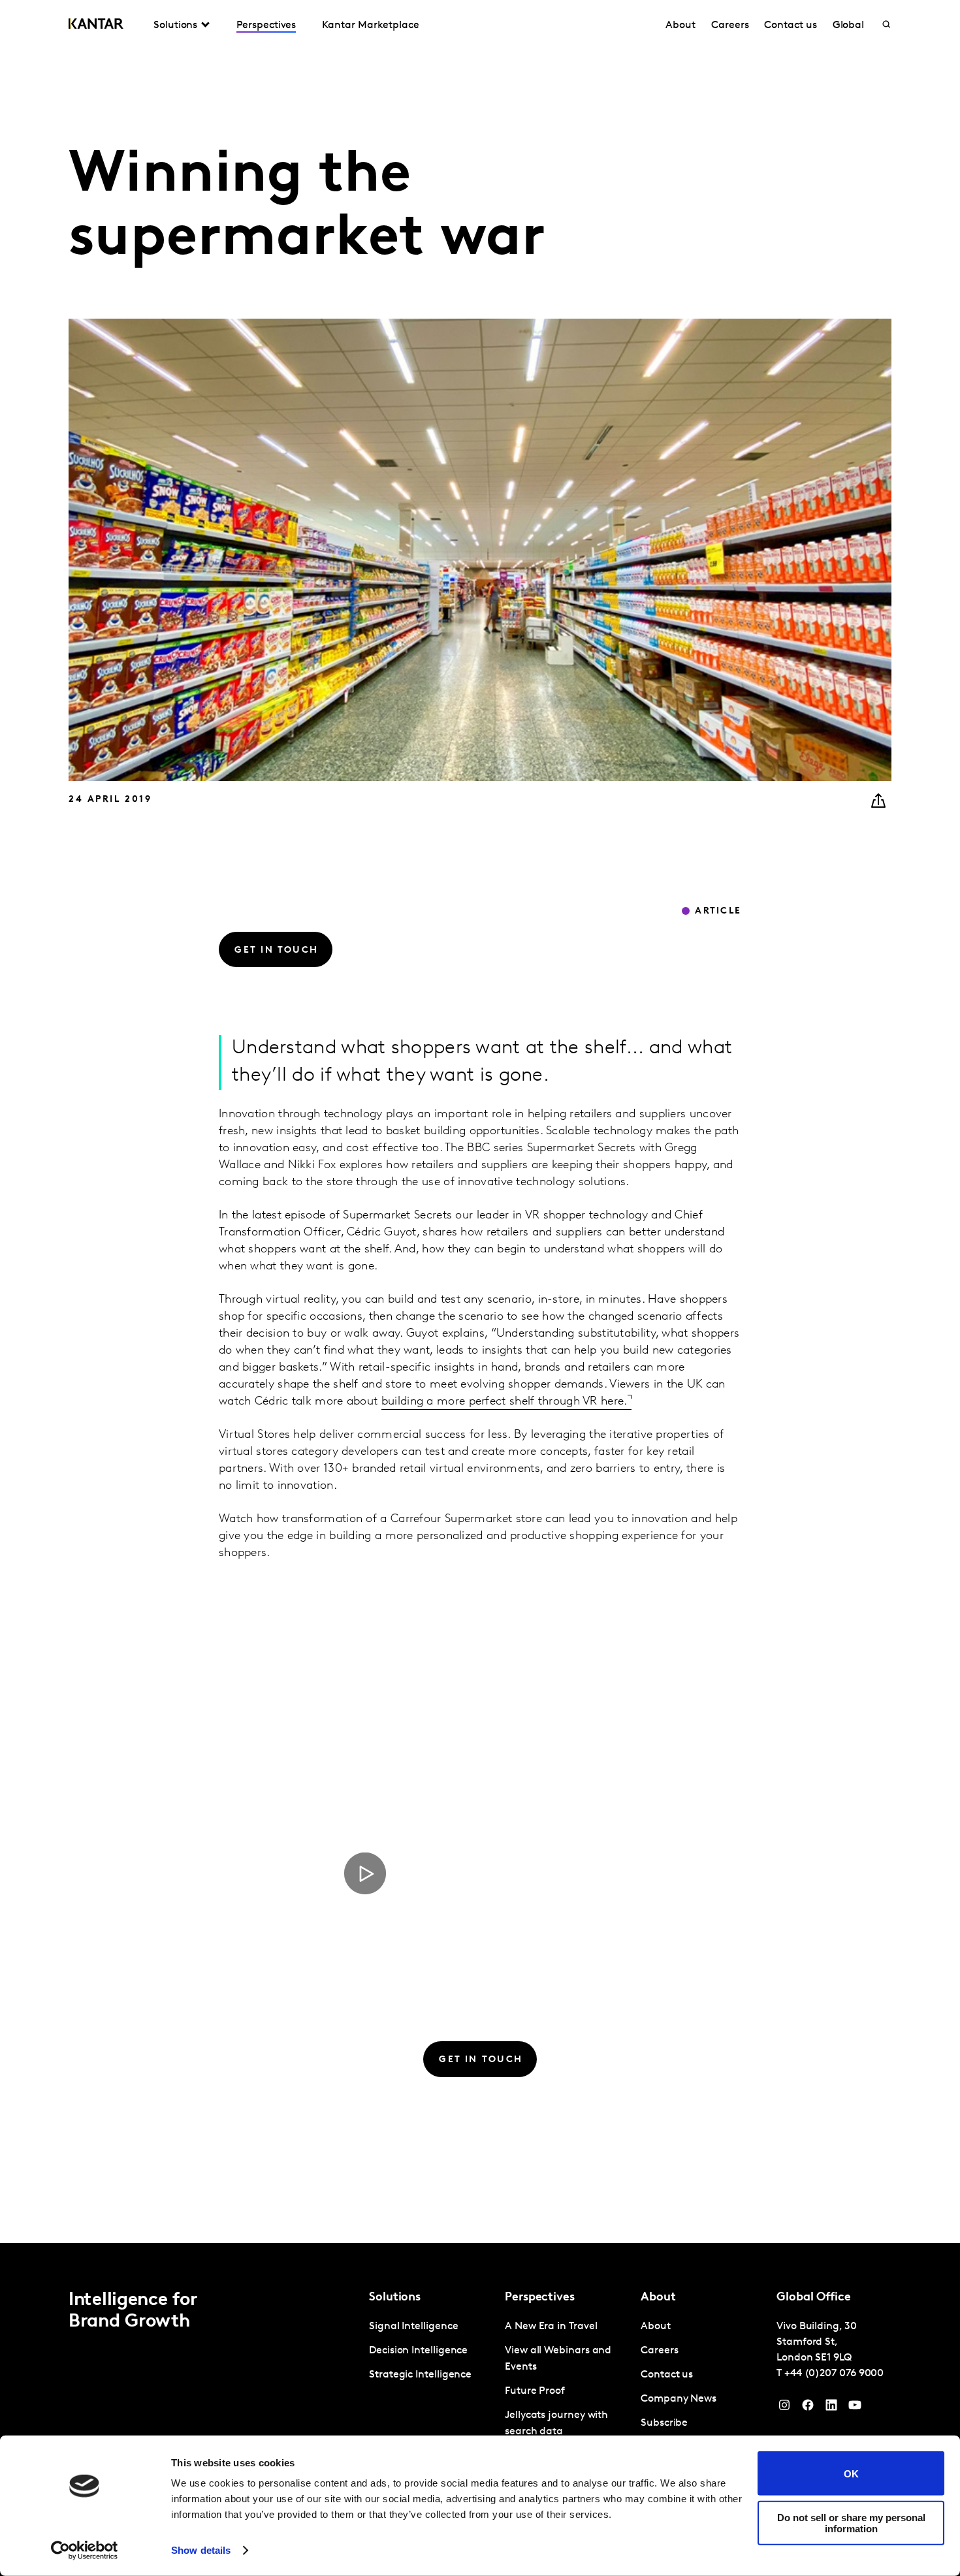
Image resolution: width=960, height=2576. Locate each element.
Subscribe (664, 2423)
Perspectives (266, 25)
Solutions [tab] (175, 25)
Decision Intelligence (418, 2351)
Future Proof (535, 2391)
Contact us (790, 25)
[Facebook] (808, 2408)
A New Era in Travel (551, 2327)
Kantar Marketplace (371, 25)
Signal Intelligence (413, 2327)
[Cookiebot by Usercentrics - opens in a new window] (85, 2551)
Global (849, 25)
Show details (201, 2550)
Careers (730, 25)
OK (851, 2473)
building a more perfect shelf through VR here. (504, 1402)
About (680, 25)
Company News (679, 2399)
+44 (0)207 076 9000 (834, 2374)
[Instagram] (784, 2408)
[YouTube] (831, 2408)
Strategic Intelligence (420, 2375)
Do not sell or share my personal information (851, 2522)
